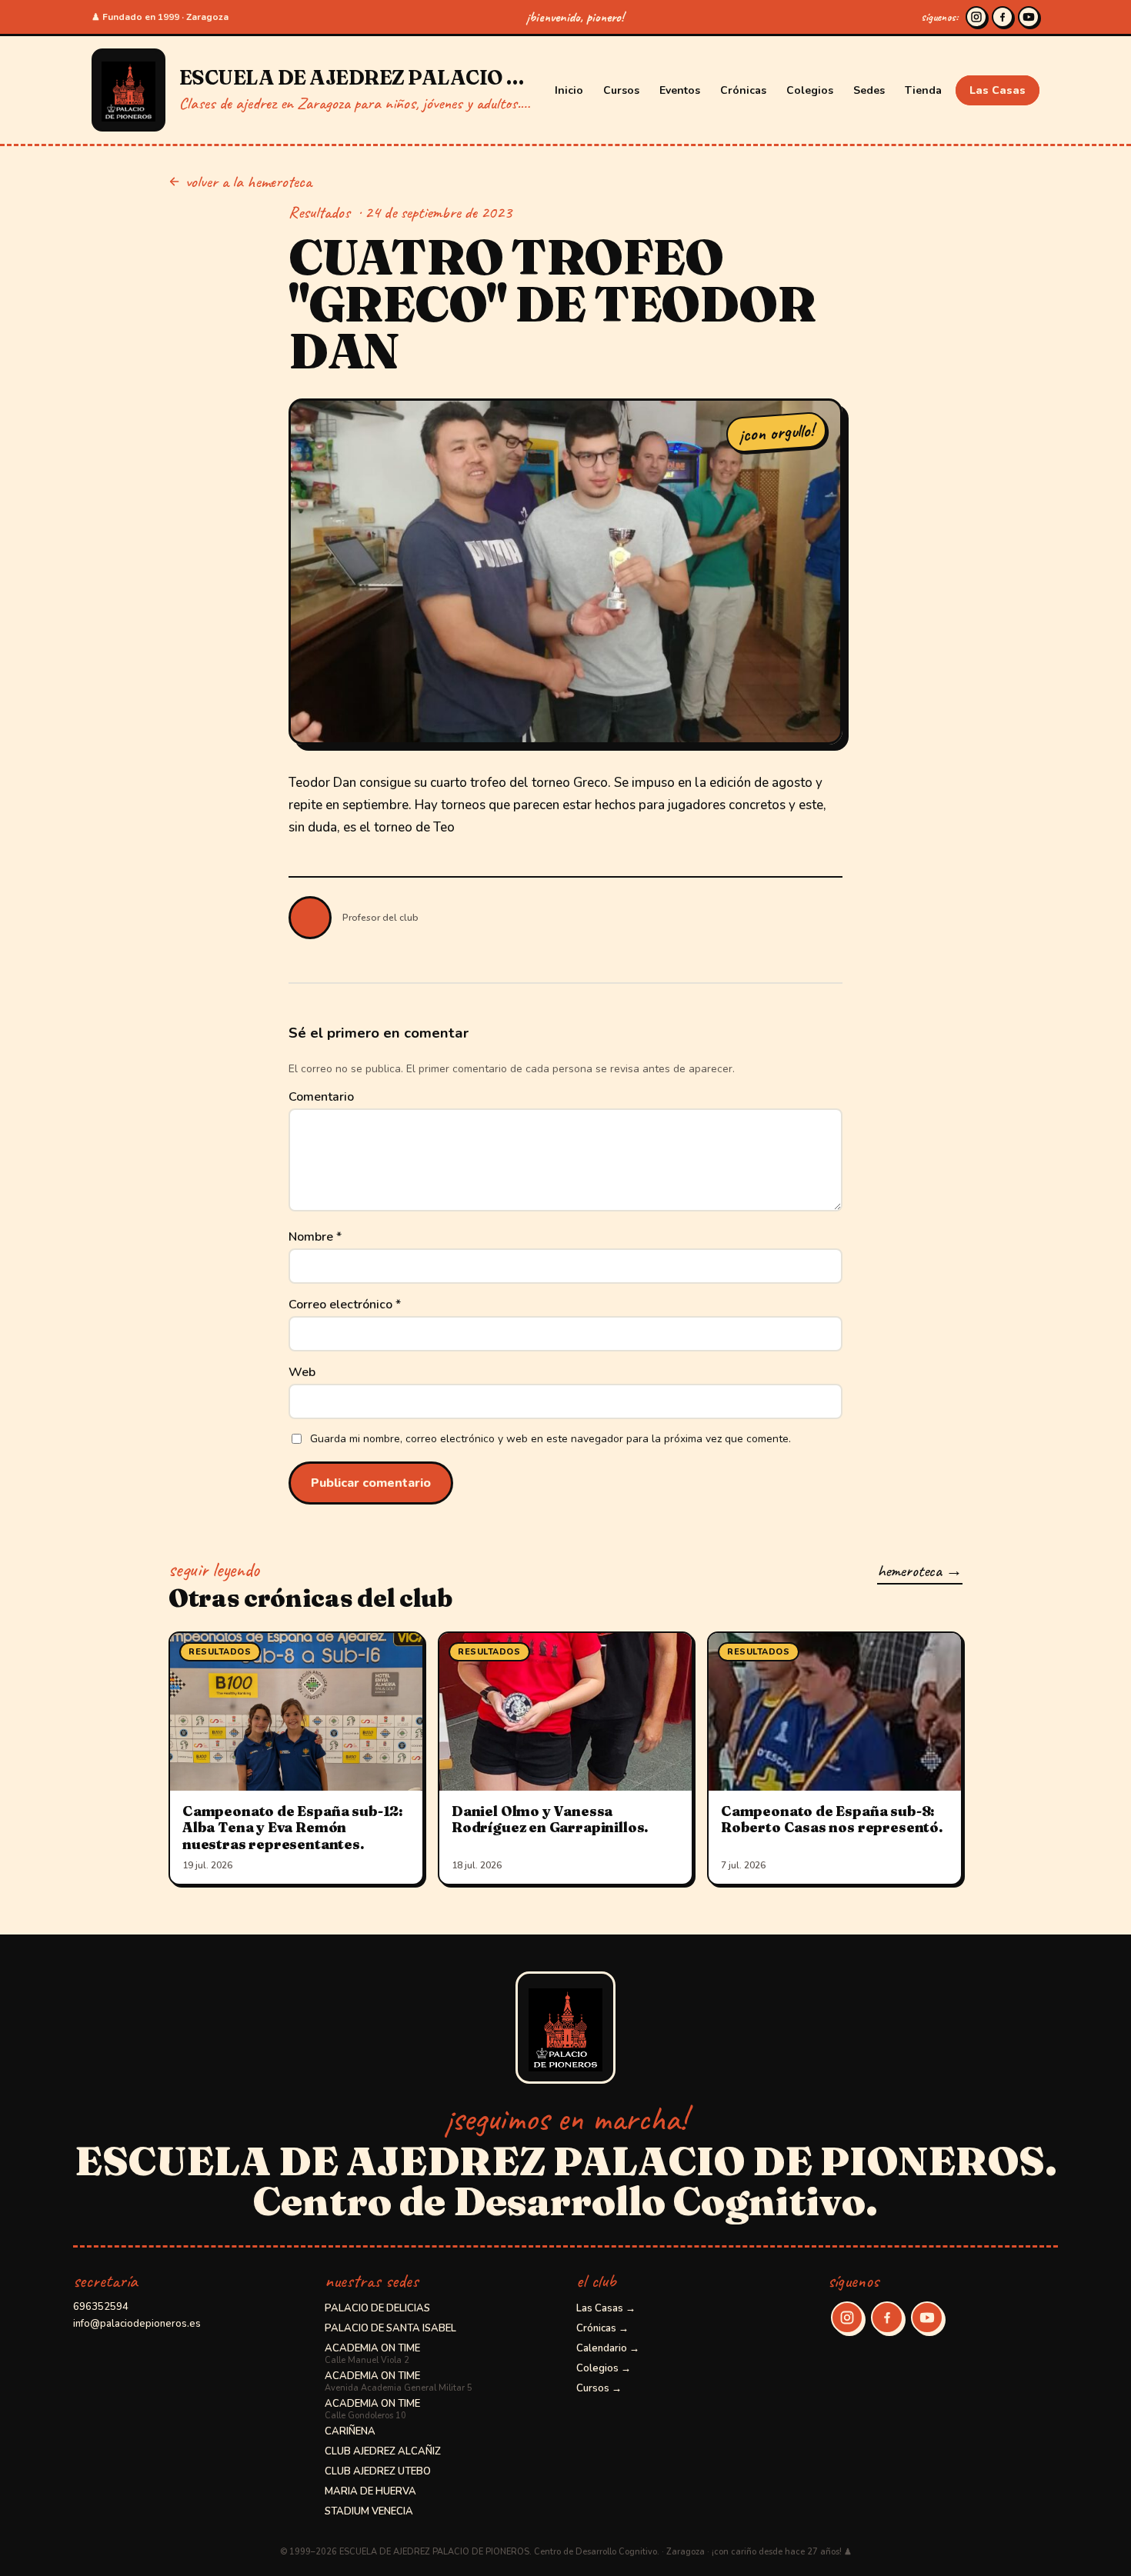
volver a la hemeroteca (249, 182)
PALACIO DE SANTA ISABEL (390, 2328)
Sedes (869, 90)
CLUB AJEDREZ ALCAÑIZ (383, 2451)
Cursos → (599, 2388)
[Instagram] (976, 17)
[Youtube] (1029, 17)
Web (302, 1372)
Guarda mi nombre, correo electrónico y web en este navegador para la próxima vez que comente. (550, 1439)
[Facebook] (1003, 17)
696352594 (101, 2307)
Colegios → (604, 2368)
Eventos (680, 90)
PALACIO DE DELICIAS (377, 2308)
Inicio (569, 90)
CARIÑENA (350, 2431)
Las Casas (998, 90)
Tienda (923, 90)
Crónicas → (602, 2328)
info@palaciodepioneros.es (137, 2324)
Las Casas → (606, 2308)
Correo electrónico (345, 1305)
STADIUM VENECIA (369, 2511)
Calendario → (608, 2348)
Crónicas (743, 90)
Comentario (321, 1097)
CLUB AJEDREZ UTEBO (378, 2471)
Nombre (315, 1237)
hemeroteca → (920, 1571)
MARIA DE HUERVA (370, 2491)
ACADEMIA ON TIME (372, 2354)
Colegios (810, 90)
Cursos (621, 90)
